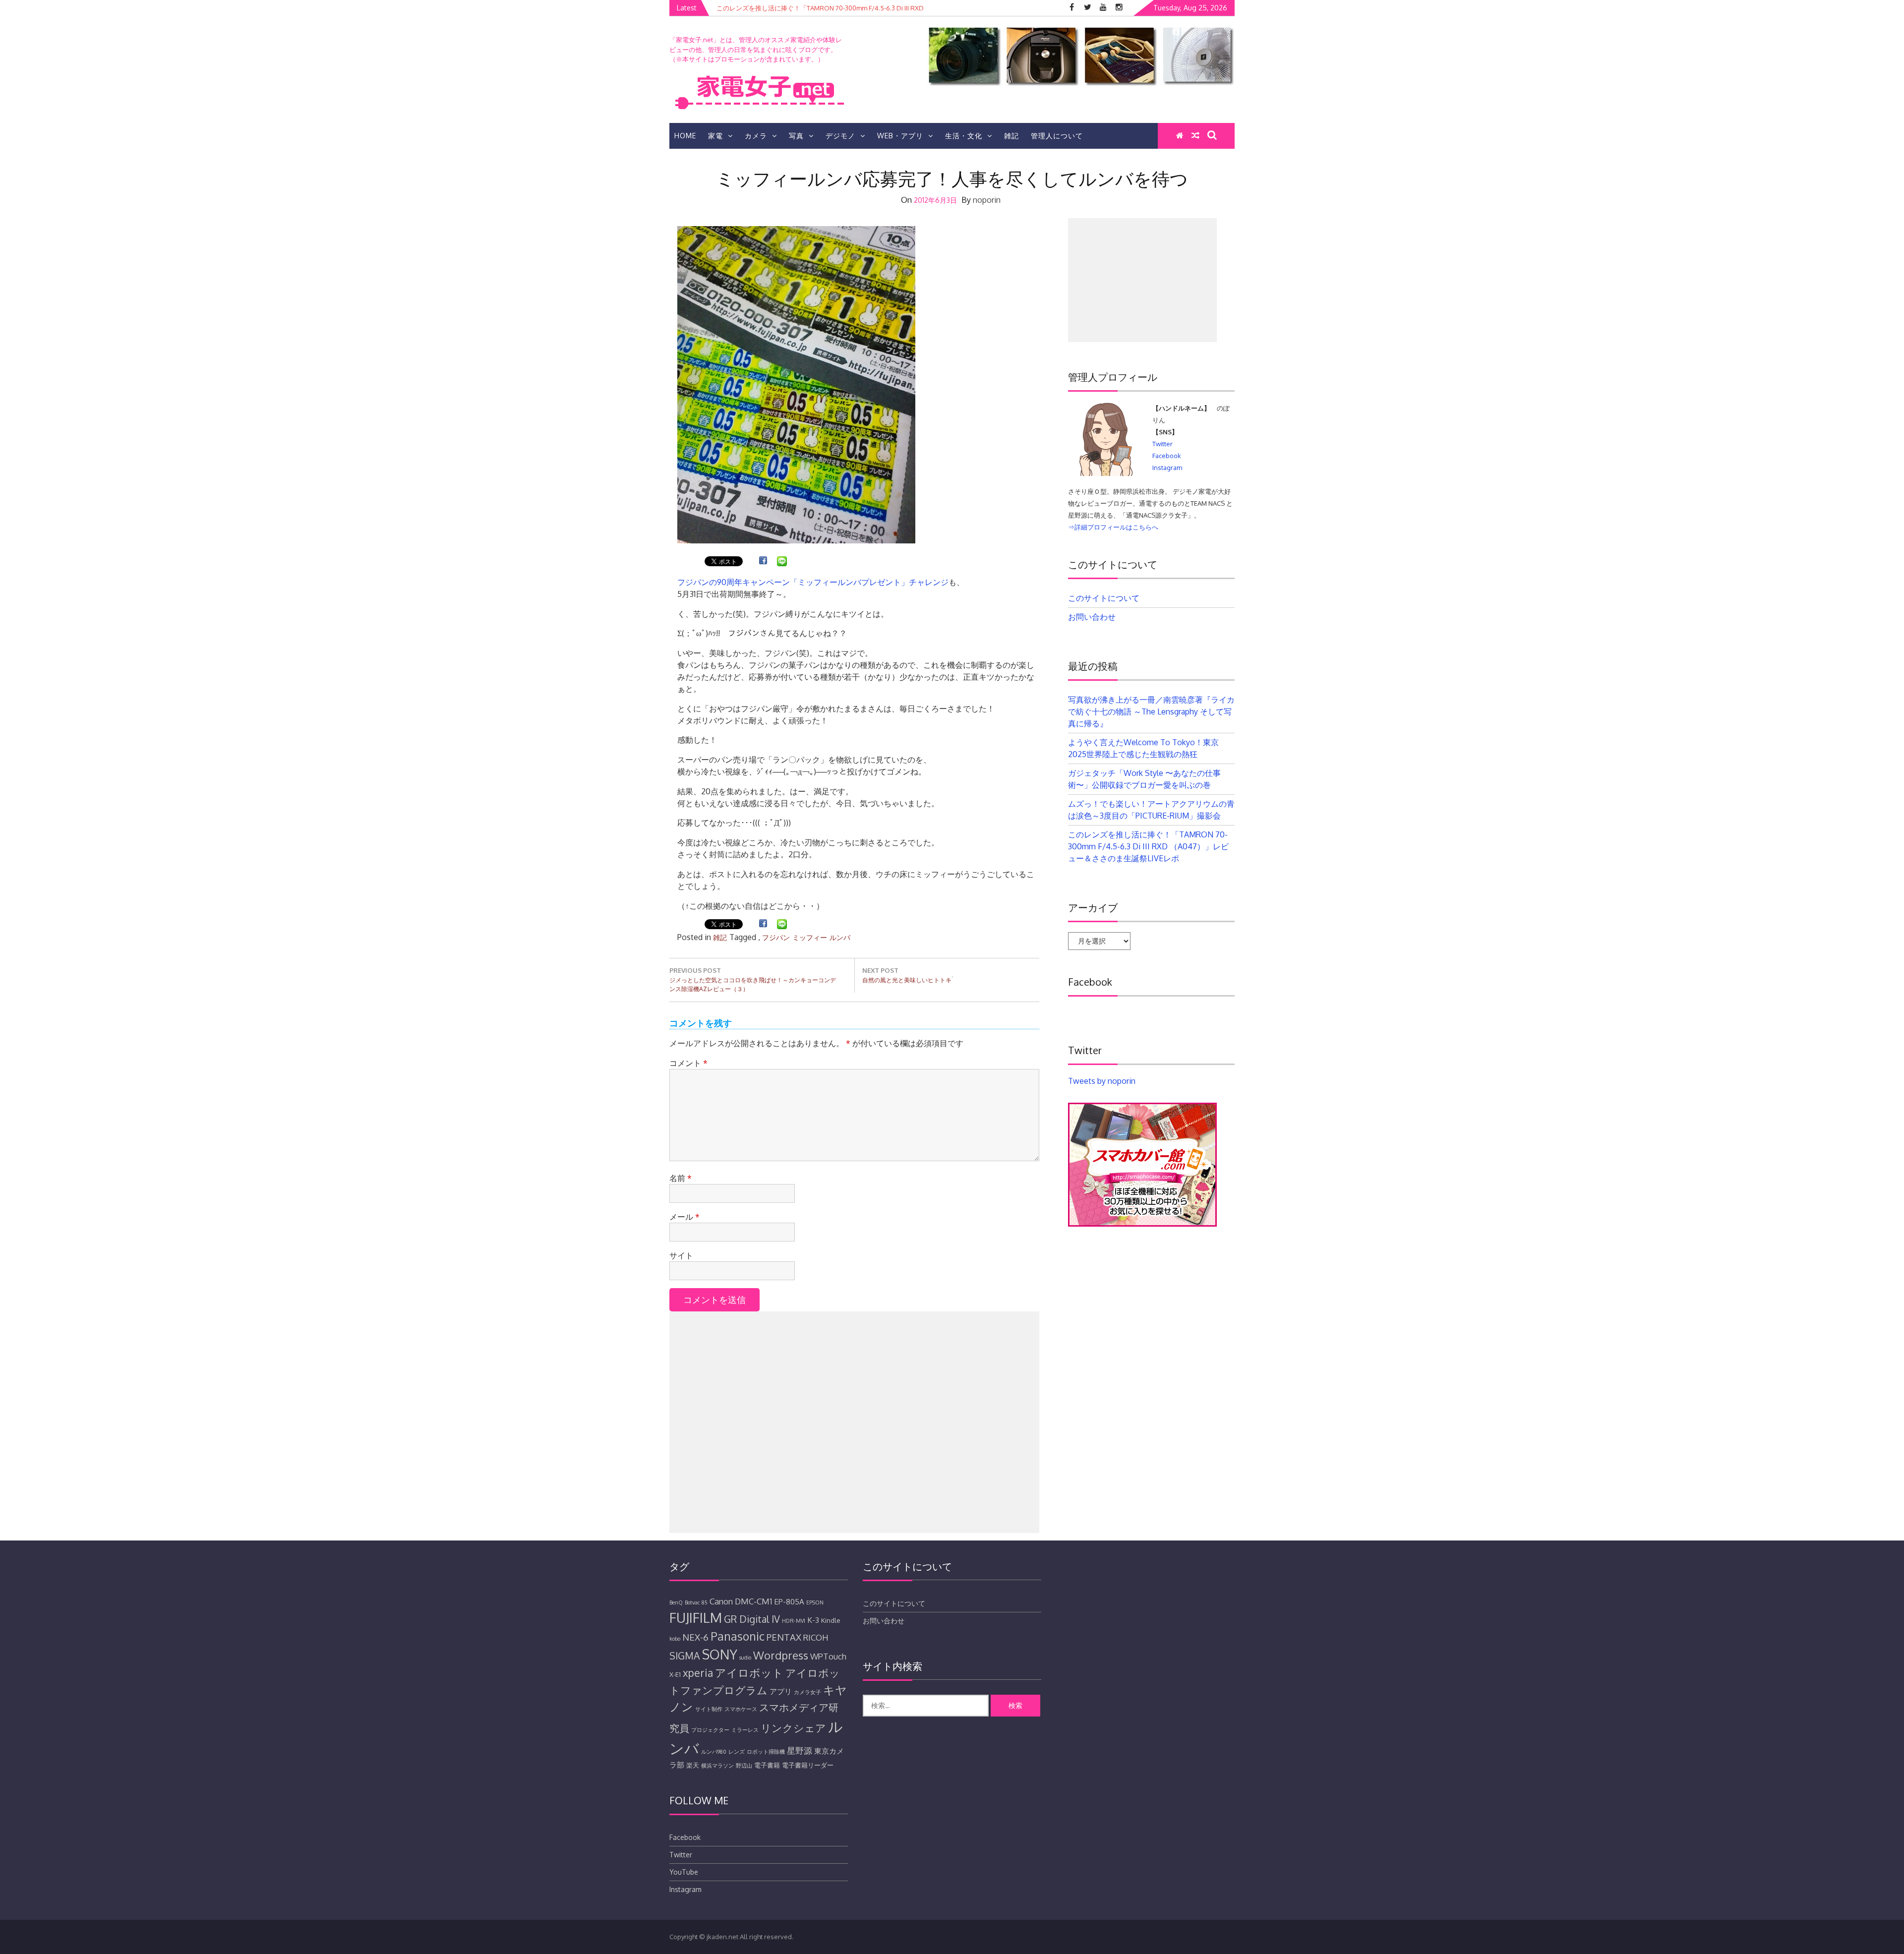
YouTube (684, 1872)
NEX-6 (695, 1637)
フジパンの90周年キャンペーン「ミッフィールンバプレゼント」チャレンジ (813, 582)
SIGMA (685, 1656)
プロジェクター (710, 1730)
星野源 (800, 1750)
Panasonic (738, 1636)
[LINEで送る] (782, 562)
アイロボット (749, 1672)
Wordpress (781, 1655)
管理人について (1057, 136)
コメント (688, 1063)
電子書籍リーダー (808, 1765)
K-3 (813, 1620)
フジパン (776, 937)
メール (684, 1217)
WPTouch (828, 1656)
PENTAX (784, 1637)
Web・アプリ (900, 136)
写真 (796, 136)
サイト (681, 1255)
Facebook (1167, 456)
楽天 (693, 1765)
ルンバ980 (714, 1752)
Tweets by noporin (1102, 1081)
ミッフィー (810, 937)
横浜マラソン (717, 1766)
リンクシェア (793, 1728)
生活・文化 (964, 136)
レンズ (737, 1752)
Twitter (1162, 444)
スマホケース (741, 1709)
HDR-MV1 (794, 1621)
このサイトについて (1104, 598)
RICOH (816, 1637)
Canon (721, 1601)
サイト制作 (709, 1709)
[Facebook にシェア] (763, 562)
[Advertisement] (854, 1422)
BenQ (676, 1602)
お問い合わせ (1092, 617)
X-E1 (675, 1674)
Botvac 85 (696, 1602)
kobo (675, 1639)
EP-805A (789, 1601)
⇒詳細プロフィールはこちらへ (1113, 527)
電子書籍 (767, 1765)
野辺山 (744, 1766)
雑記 (1011, 136)
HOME (685, 136)
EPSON (815, 1602)
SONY (720, 1654)
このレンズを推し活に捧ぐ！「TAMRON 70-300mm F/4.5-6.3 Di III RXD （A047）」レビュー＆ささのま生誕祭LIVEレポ (1148, 846)
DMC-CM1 (753, 1601)
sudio (745, 1658)
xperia (698, 1673)
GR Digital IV (752, 1619)
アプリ (781, 1691)
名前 (681, 1178)
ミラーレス (745, 1730)
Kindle (831, 1620)
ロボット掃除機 (766, 1752)
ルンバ (840, 937)
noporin (987, 200)
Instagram (1167, 468)
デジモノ (840, 136)
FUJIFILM (696, 1617)
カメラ (756, 136)
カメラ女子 (807, 1692)
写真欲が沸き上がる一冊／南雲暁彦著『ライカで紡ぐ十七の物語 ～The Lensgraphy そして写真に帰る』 (1151, 711)
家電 (715, 136)
